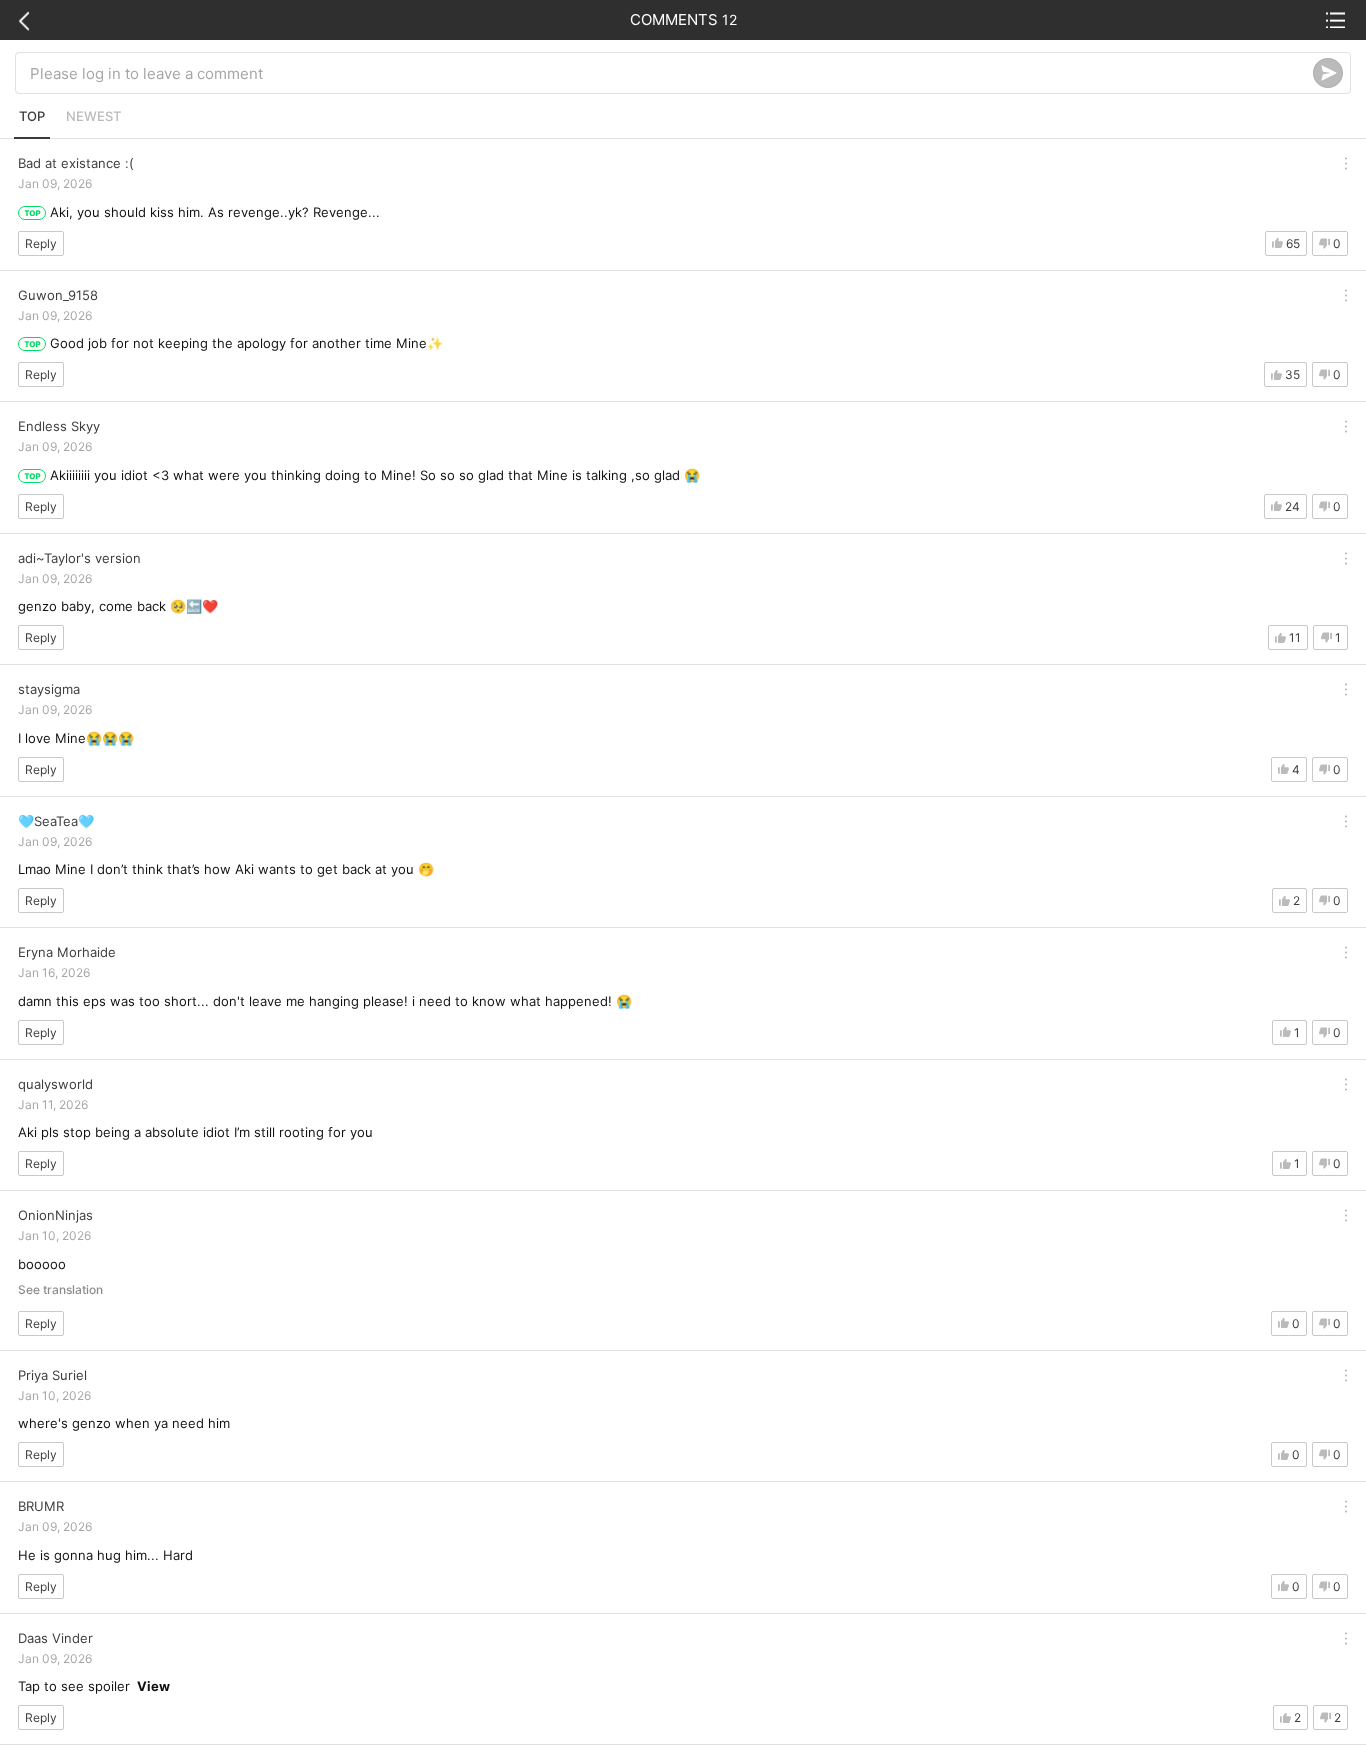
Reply (41, 243)
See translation (60, 1290)
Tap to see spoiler (94, 1686)
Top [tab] (32, 116)
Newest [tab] (93, 116)
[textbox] (671, 73)
